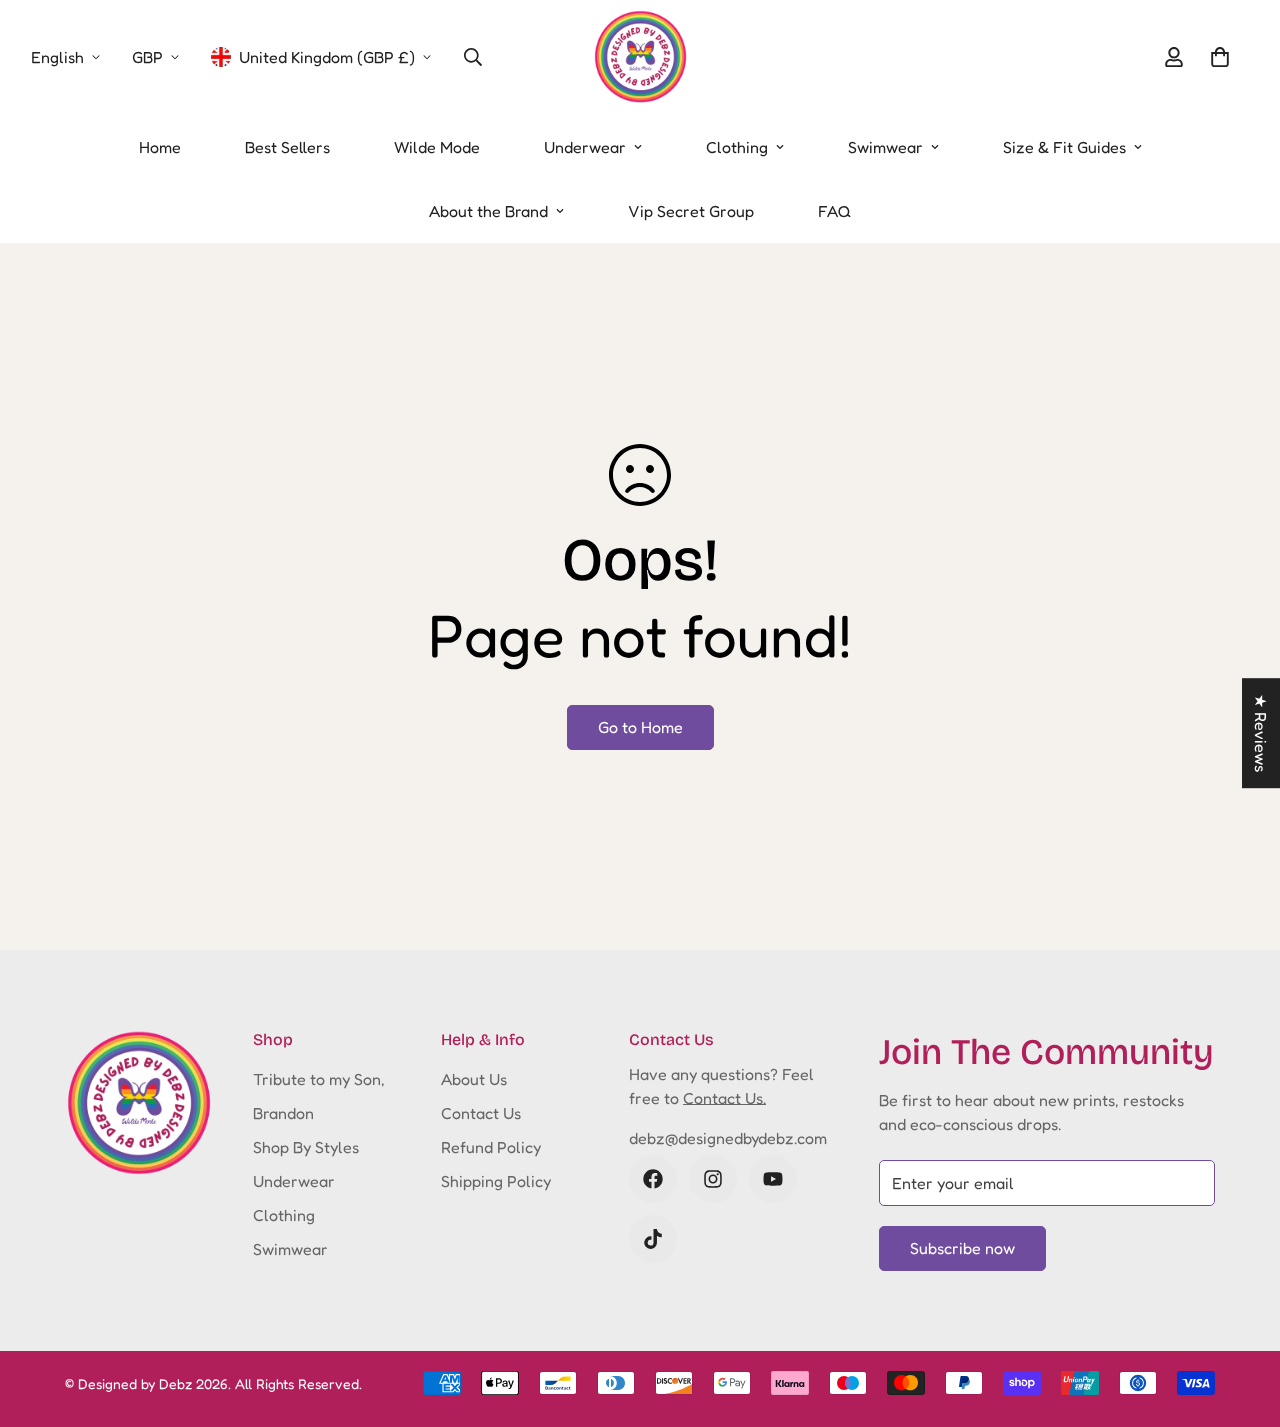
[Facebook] (653, 1179)
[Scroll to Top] (1241, 1318)
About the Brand (488, 211)
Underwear (585, 147)
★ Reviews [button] (1261, 733)
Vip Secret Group (691, 211)
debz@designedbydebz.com (728, 1138)
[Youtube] (773, 1179)
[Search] (473, 57)
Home (160, 147)
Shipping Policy (496, 1181)
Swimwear (885, 147)
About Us (474, 1079)
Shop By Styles (306, 1147)
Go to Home (640, 727)
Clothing (737, 147)
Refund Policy (491, 1147)
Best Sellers (287, 147)
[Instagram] (713, 1179)
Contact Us (481, 1113)
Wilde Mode (437, 147)
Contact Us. (724, 1098)
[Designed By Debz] (640, 57)
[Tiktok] (653, 1239)
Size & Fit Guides (1064, 147)
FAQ (834, 211)
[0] (1220, 57)
